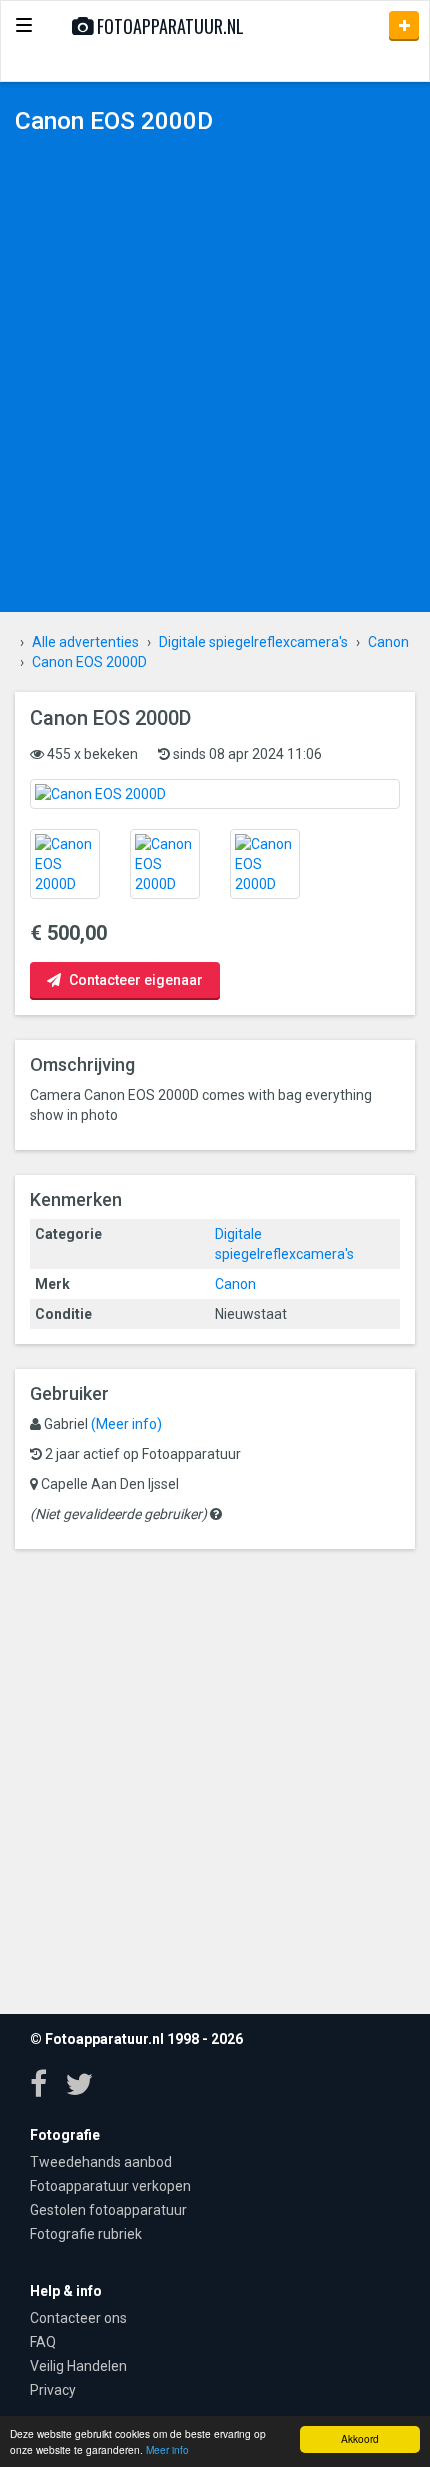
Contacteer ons (78, 2318)
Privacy (53, 2390)
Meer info (167, 2449)
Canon (235, 1284)
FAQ (43, 2342)
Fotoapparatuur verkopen (110, 2186)
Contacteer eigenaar (134, 980)
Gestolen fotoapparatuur (108, 2210)
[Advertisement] (215, 377)
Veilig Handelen (78, 2366)
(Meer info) (126, 1424)
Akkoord (360, 2438)
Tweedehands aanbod (101, 2162)
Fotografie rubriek (86, 2234)
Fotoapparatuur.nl (168, 26)
